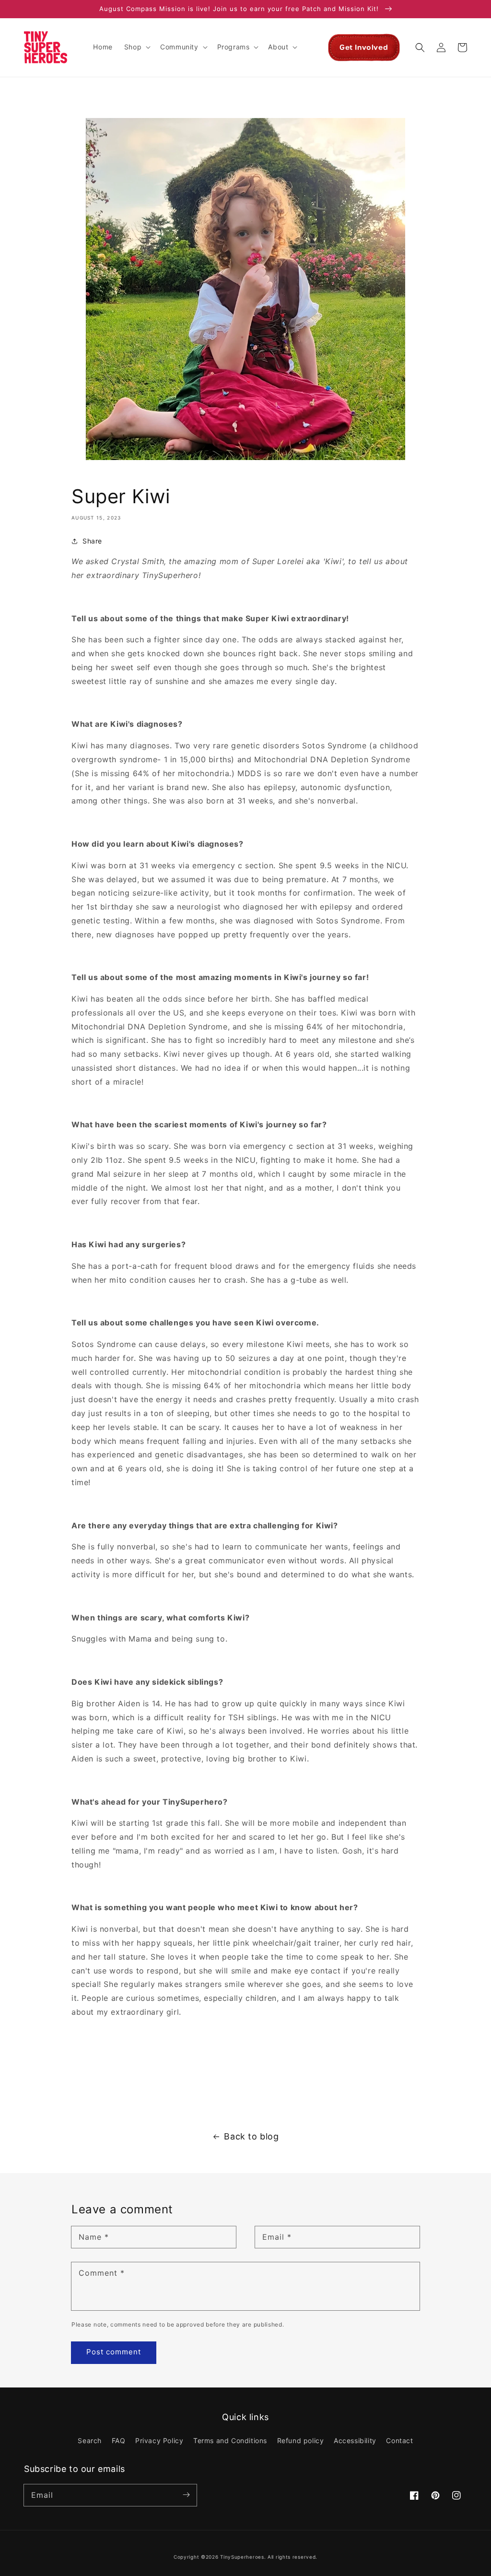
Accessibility (355, 2440)
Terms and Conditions (230, 2440)
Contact (399, 2440)
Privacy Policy (159, 2440)
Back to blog (251, 2136)
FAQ (119, 2440)
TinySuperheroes (242, 2557)
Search (90, 2440)
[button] (136, 47)
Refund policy (301, 2440)
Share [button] (92, 541)
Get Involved (364, 47)
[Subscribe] (186, 2495)
